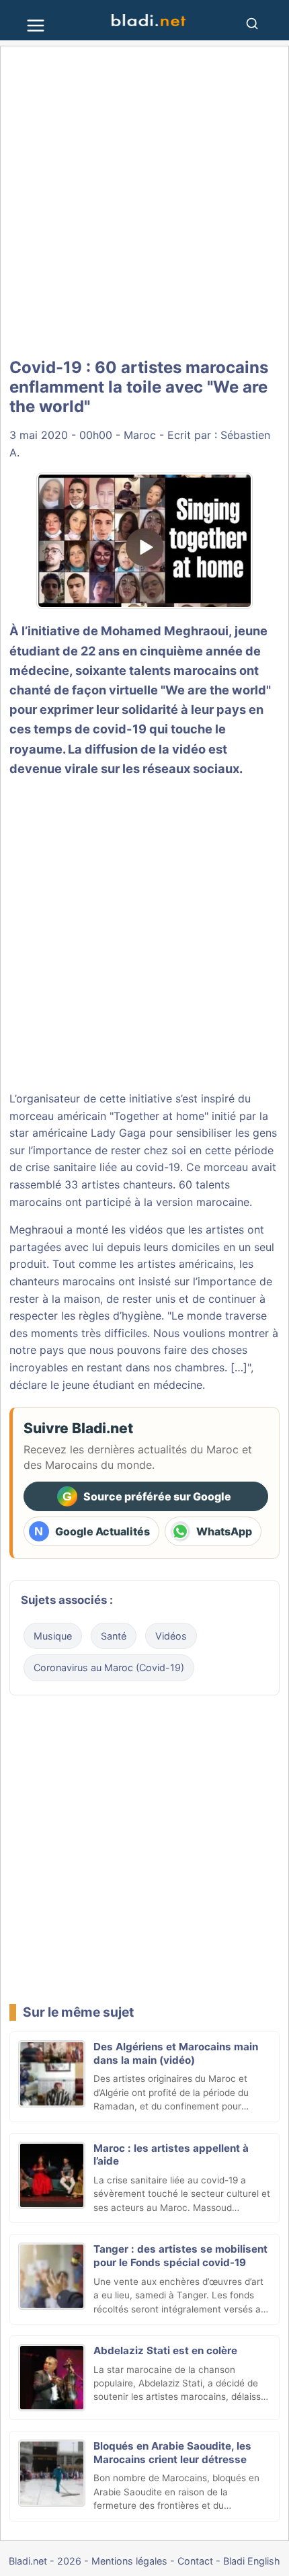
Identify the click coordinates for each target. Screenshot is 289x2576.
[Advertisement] (144, 203)
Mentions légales (129, 2561)
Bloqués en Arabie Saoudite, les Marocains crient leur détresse (172, 2453)
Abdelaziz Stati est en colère (165, 2350)
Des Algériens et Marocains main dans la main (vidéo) (176, 2053)
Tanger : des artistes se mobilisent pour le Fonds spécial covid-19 (180, 2256)
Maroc (140, 435)
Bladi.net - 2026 (45, 2561)
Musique (53, 1636)
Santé (114, 1636)
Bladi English (252, 2561)
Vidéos (171, 1636)
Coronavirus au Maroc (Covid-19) (109, 1667)
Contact (195, 2561)
